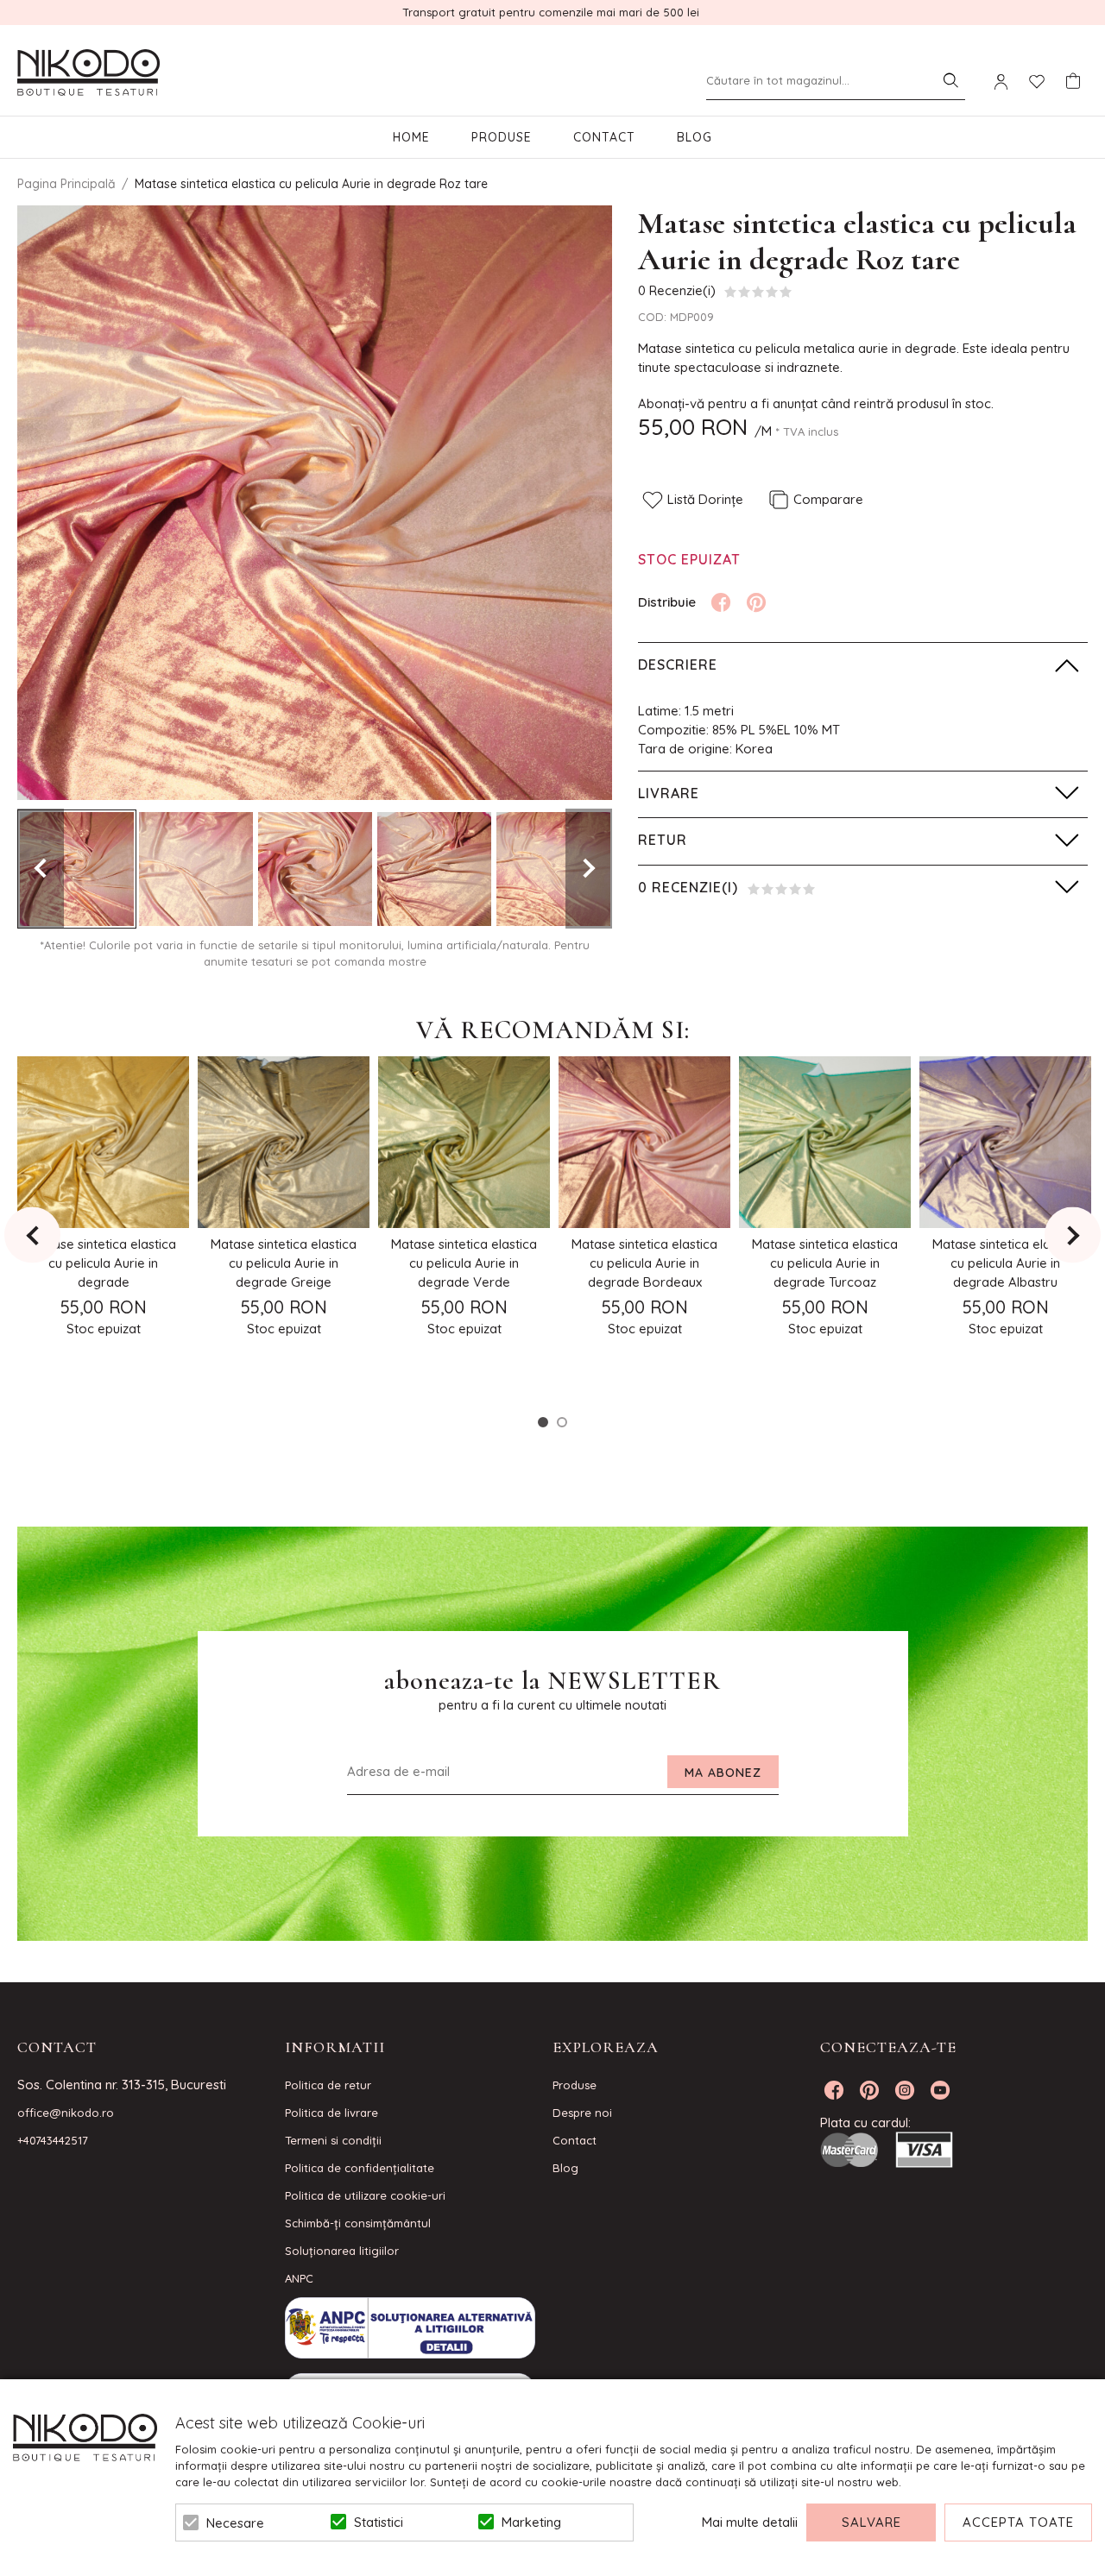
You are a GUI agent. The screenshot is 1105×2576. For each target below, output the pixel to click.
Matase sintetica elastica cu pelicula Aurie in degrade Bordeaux (644, 1263)
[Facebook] (721, 602)
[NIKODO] (88, 73)
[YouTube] (940, 2090)
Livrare (669, 793)
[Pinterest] (756, 602)
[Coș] (1073, 81)
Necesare (235, 2523)
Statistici (379, 2522)
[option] (315, 503)
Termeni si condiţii (333, 2140)
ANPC (299, 2278)
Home (411, 137)
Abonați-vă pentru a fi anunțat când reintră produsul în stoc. (816, 403)
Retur (663, 840)
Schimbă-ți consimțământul (358, 2223)
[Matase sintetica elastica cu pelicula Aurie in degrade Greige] (284, 1142)
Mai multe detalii (750, 2522)
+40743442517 (53, 2140)
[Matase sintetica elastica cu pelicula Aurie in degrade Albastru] (1005, 1142)
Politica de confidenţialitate (360, 2168)
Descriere (678, 664)
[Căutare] (950, 80)
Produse (502, 137)
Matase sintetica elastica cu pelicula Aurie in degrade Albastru (1005, 1263)
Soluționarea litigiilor (342, 2251)
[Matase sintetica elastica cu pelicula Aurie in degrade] (103, 1142)
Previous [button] (41, 869)
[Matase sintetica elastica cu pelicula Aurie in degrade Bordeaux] (644, 1142)
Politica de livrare (331, 2113)
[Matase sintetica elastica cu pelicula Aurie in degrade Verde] (464, 1142)
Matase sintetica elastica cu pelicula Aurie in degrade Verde (464, 1263)
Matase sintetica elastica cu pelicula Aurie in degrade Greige (284, 1263)
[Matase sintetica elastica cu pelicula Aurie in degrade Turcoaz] (825, 1142)
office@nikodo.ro (66, 2113)
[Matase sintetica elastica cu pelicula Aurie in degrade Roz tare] (77, 869)
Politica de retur (328, 2085)
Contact (604, 137)
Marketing (531, 2522)
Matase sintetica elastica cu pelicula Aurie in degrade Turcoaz (825, 1263)
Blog (695, 137)
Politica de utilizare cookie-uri (365, 2195)
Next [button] (589, 869)
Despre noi (582, 2113)
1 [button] (543, 1422)
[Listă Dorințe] (1037, 80)
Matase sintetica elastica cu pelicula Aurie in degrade (103, 1263)
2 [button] (562, 1422)
